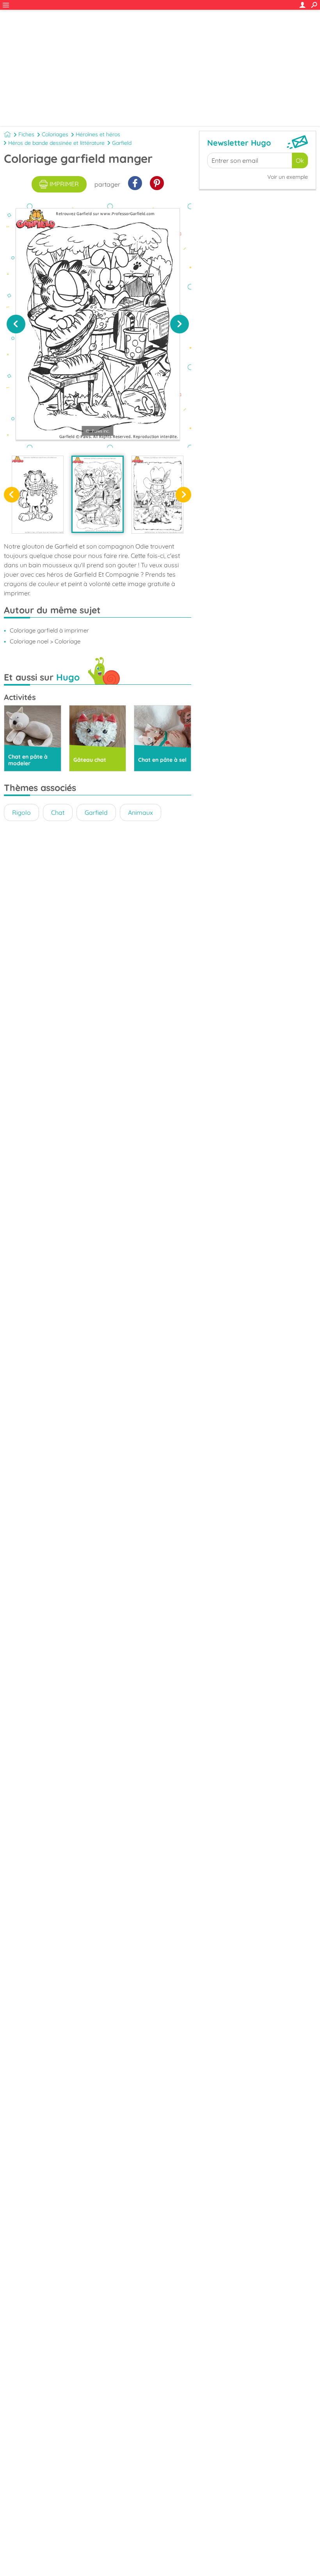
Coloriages (55, 134)
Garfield (122, 143)
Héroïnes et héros (98, 134)
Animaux (140, 812)
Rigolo (21, 812)
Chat (58, 812)
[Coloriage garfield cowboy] (157, 494)
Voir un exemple (288, 177)
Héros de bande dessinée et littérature (56, 143)
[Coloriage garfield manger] (97, 494)
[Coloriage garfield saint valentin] (38, 494)
